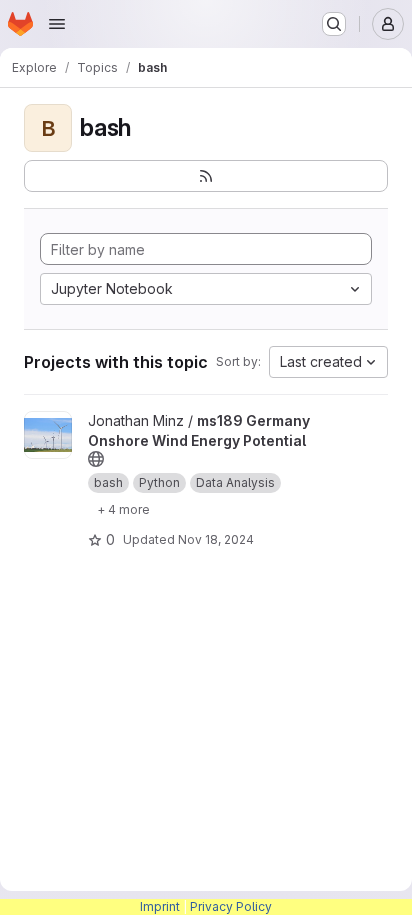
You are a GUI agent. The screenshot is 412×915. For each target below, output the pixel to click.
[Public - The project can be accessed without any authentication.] (96, 459)
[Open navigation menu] (57, 24)
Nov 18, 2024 (216, 539)
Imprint (160, 906)
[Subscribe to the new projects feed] (206, 176)
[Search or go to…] (334, 24)
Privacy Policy (231, 906)
